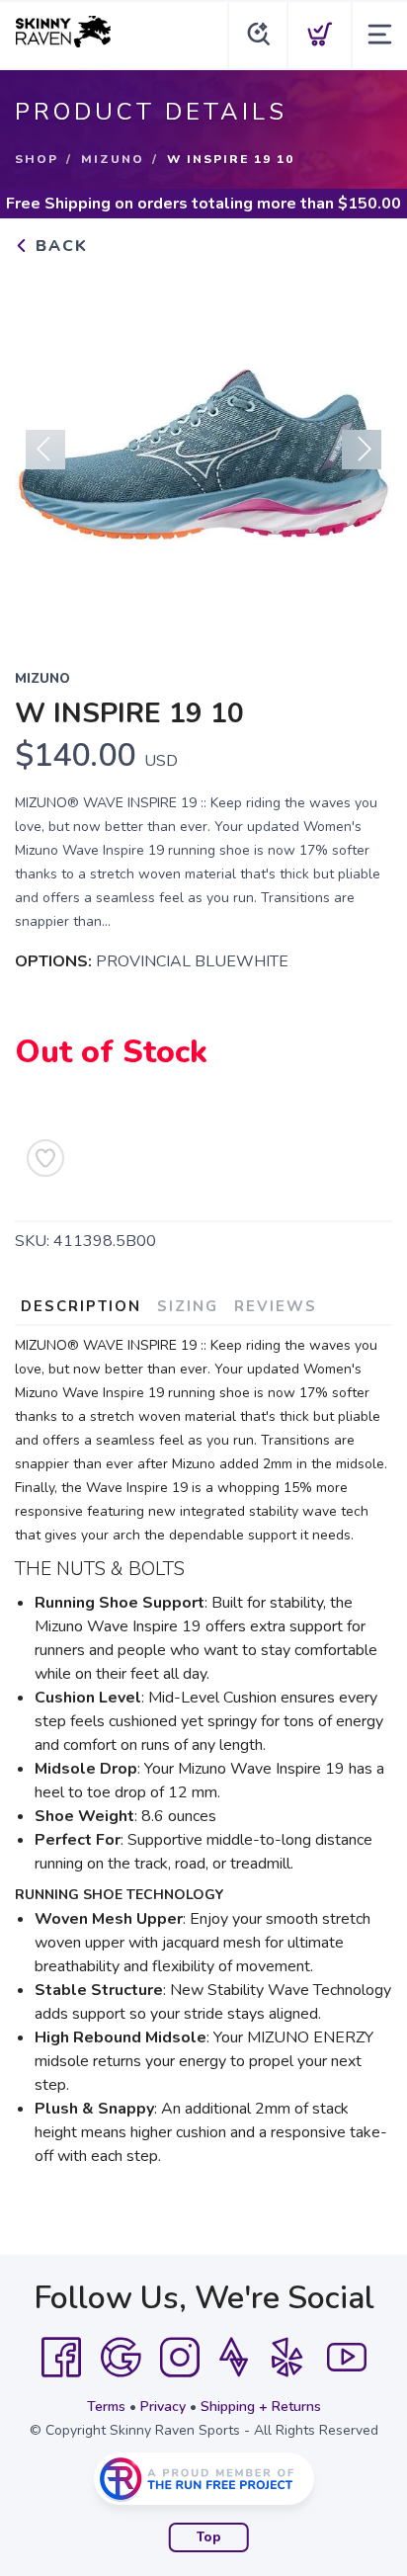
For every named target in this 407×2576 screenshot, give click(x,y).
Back (59, 246)
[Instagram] (180, 2358)
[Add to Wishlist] (45, 1158)
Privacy (163, 2407)
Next (362, 450)
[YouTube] (347, 2358)
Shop (37, 159)
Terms (106, 2407)
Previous (45, 450)
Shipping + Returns (261, 2407)
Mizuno (113, 159)
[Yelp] (287, 2358)
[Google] (121, 2358)
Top (209, 2537)
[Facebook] (61, 2358)
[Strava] (234, 2358)
